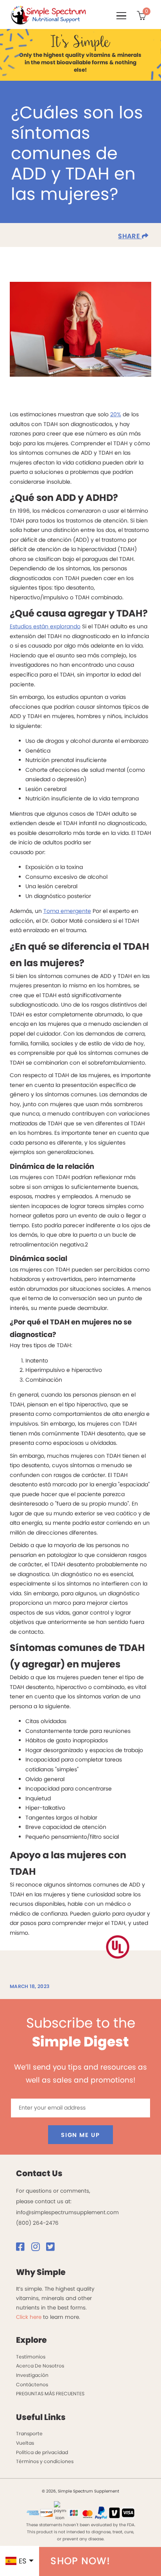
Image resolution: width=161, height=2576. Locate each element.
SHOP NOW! (80, 2561)
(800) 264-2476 (37, 2223)
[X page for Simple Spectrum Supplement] (53, 2249)
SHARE (130, 236)
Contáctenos (32, 2385)
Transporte (29, 2434)
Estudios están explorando (45, 626)
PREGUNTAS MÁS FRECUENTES (50, 2394)
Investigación (32, 2375)
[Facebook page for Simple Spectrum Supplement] (23, 2249)
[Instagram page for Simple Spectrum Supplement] (38, 2249)
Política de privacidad (42, 2452)
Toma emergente (67, 911)
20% (116, 414)
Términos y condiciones (45, 2461)
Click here (29, 2317)
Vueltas (25, 2443)
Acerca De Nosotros (40, 2366)
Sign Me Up (80, 2135)
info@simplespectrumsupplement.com (67, 2212)
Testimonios (31, 2357)
